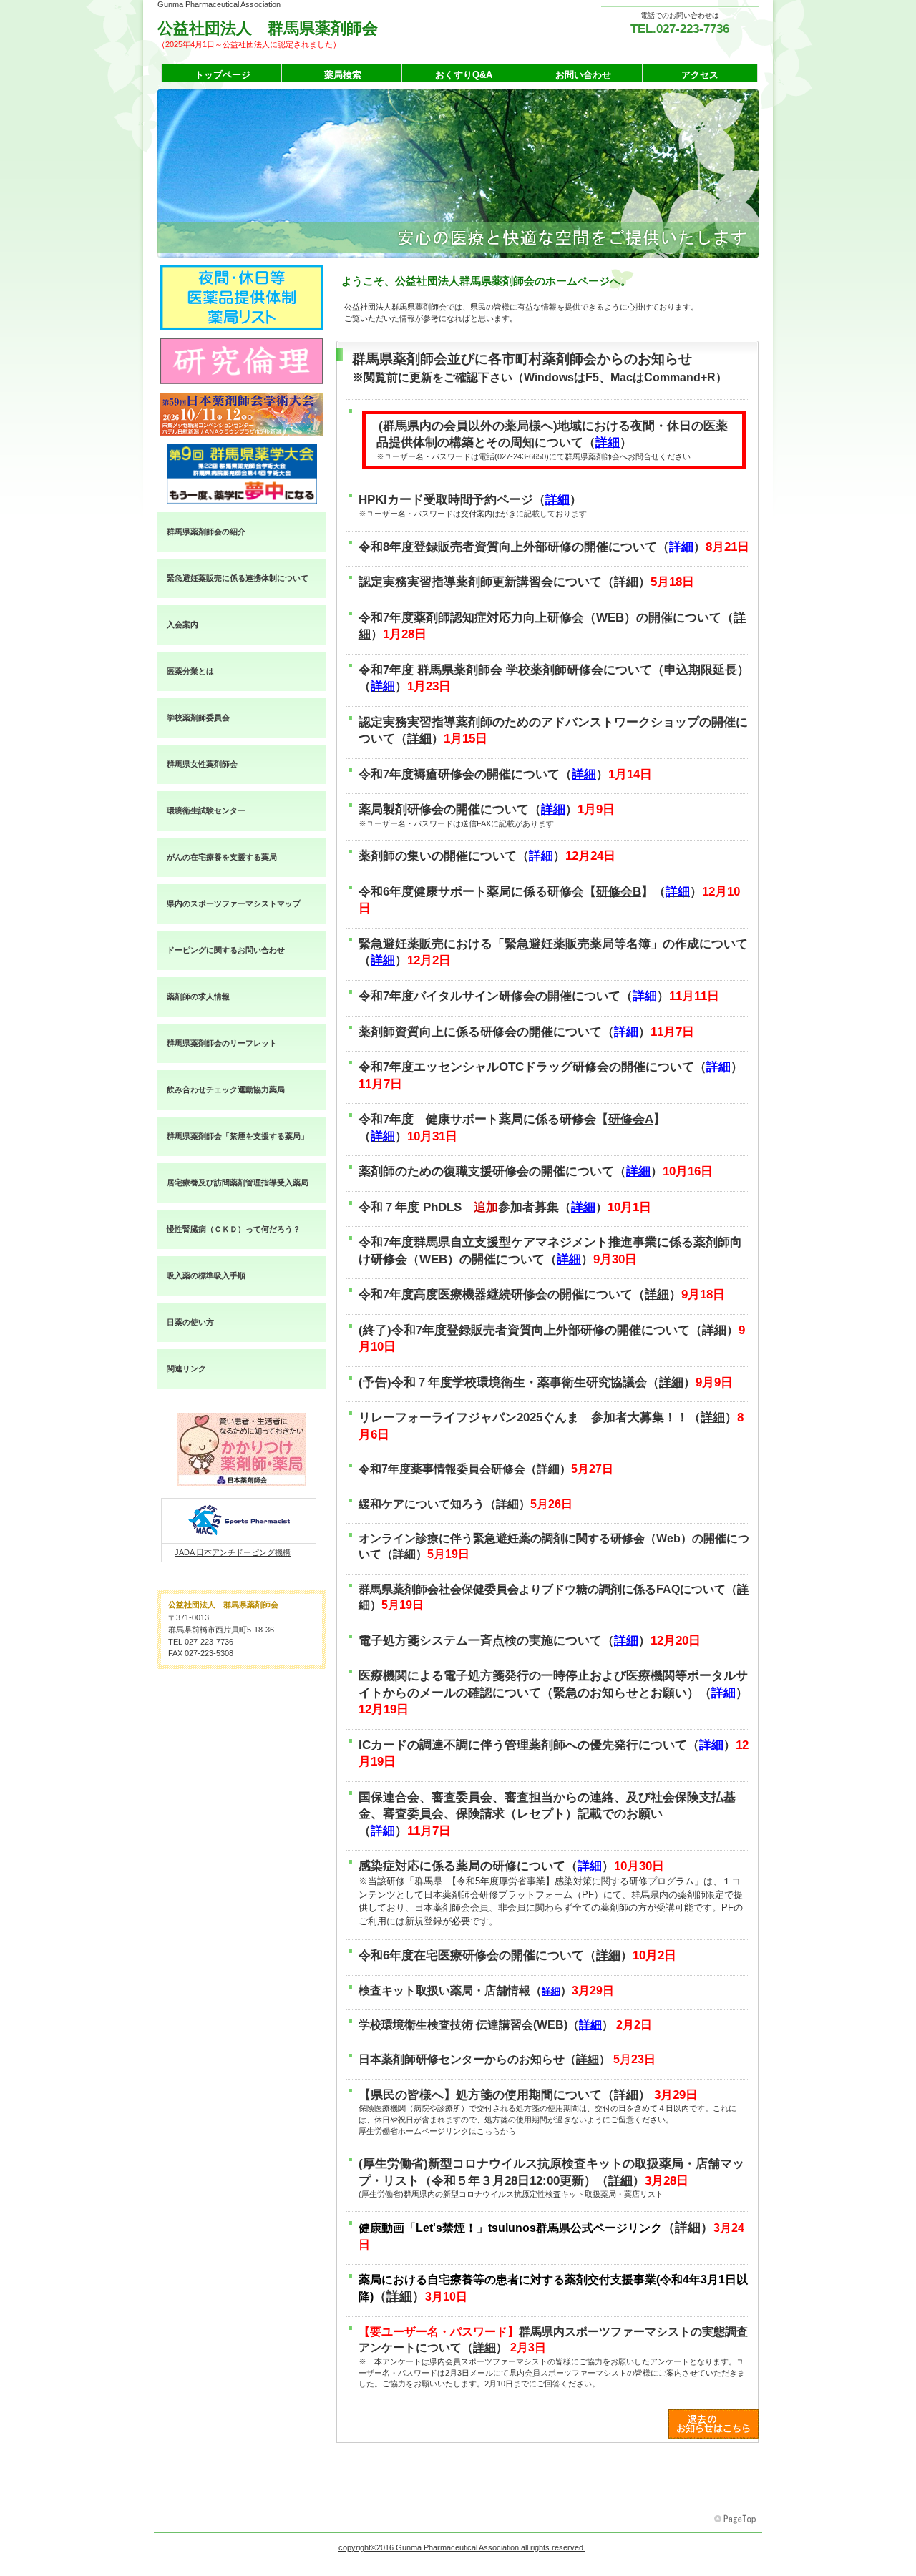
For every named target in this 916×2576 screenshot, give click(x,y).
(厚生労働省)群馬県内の (511, 2194)
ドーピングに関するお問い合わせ (226, 950)
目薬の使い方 (190, 1322)
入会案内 (182, 625)
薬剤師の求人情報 (198, 996)
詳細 (608, 442)
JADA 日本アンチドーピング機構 (233, 1552)
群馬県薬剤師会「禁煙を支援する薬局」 (238, 1136)
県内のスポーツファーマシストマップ (234, 903)
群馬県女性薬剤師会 (202, 764)
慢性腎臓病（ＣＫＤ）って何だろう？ (234, 1229)
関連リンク (186, 1368)
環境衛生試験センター (206, 810)
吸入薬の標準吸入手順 (206, 1275)
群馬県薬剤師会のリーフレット (222, 1043)
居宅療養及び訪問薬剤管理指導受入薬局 (238, 1182)
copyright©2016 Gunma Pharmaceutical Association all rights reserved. (462, 2547)
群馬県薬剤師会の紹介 (206, 532)
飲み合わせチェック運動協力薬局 (226, 1089)
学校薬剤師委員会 (198, 718)
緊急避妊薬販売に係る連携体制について (238, 578)
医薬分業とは (190, 671)
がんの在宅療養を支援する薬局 (222, 857)
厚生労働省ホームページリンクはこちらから (437, 2131)
